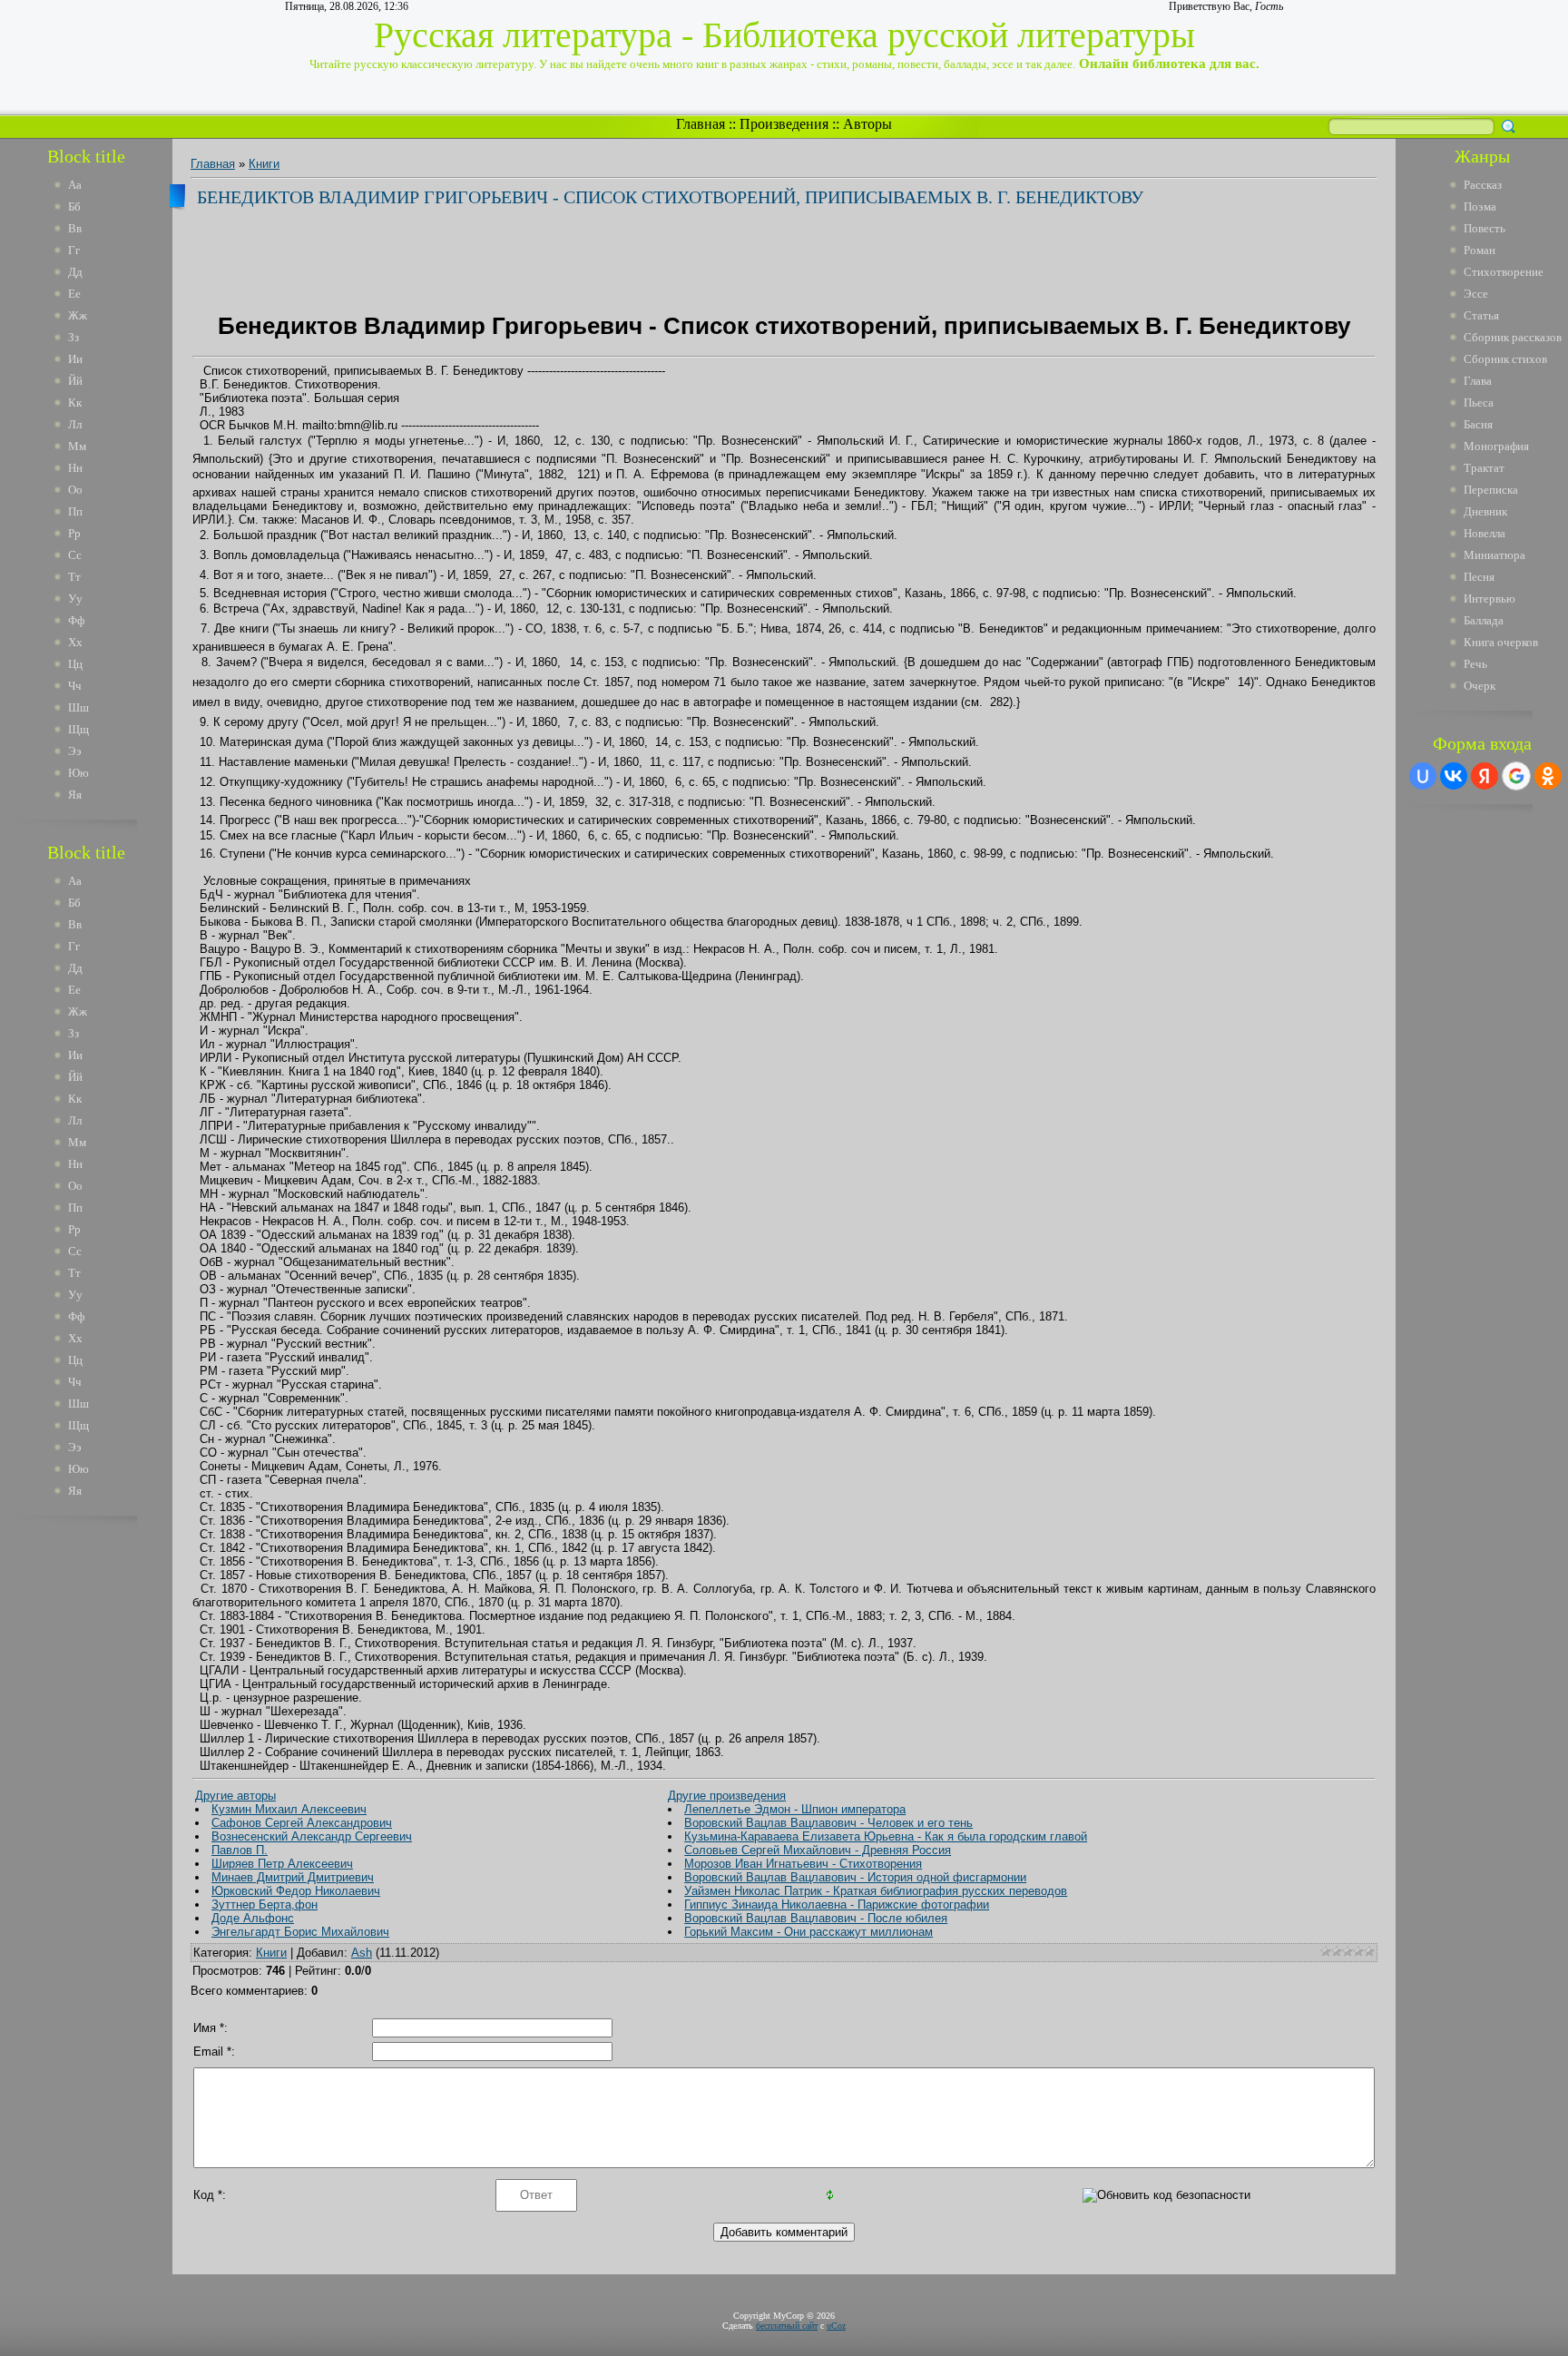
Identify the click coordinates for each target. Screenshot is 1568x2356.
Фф (76, 620)
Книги (264, 164)
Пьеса (1479, 402)
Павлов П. (240, 1850)
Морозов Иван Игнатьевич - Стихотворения (803, 1864)
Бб (74, 206)
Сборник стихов (1505, 359)
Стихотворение (1504, 272)
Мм (77, 446)
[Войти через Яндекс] (1485, 776)
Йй (75, 381)
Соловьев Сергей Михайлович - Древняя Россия (818, 1850)
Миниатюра (1494, 555)
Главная (701, 124)
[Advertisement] (99, 1804)
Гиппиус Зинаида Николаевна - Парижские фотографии (837, 1904)
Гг (74, 250)
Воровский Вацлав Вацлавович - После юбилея (816, 1918)
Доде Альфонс (253, 1918)
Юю (78, 773)
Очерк (1480, 686)
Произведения (784, 124)
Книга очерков (1501, 642)
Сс (75, 555)
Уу (75, 599)
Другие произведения (727, 1796)
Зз (73, 337)
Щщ (78, 729)
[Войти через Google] (1516, 776)
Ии (75, 359)
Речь (1475, 664)
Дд (75, 272)
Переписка (1491, 490)
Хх (75, 642)
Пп (75, 511)
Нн (75, 468)
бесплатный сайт (787, 2326)
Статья (1481, 315)
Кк (75, 402)
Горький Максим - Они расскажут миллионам (808, 1932)
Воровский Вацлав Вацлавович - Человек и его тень (828, 1823)
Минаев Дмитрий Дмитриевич (293, 1877)
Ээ (75, 751)
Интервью (1490, 599)
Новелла (1485, 533)
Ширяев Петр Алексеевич (282, 1864)
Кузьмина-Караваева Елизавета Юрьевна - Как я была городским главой (886, 1836)
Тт (74, 577)
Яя (75, 795)
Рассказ (1483, 185)
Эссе (1476, 294)
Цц (75, 664)
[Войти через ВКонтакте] (1454, 776)
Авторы (867, 124)
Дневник (1485, 511)
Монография (1496, 446)
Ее (74, 294)
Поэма (1480, 206)
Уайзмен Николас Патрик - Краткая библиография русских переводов (876, 1891)
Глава (1478, 381)
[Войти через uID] (1423, 776)
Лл (75, 424)
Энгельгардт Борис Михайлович (300, 1932)
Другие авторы (235, 1796)
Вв (75, 228)
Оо (75, 490)
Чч (75, 686)
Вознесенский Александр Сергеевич (312, 1836)
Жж (78, 315)
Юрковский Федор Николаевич (296, 1891)
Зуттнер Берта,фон (265, 1904)
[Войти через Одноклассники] (1548, 776)
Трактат (1484, 468)
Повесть (1485, 228)
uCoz (836, 2326)
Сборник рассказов (1513, 337)
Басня (1478, 424)
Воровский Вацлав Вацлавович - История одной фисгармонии (855, 1877)
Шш (78, 707)
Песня (1479, 577)
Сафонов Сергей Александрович (302, 1823)
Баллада (1484, 620)
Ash (362, 1953)
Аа (75, 185)
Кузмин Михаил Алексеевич (289, 1809)
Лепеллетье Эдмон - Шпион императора (795, 1809)
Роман (1480, 250)
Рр (74, 533)
